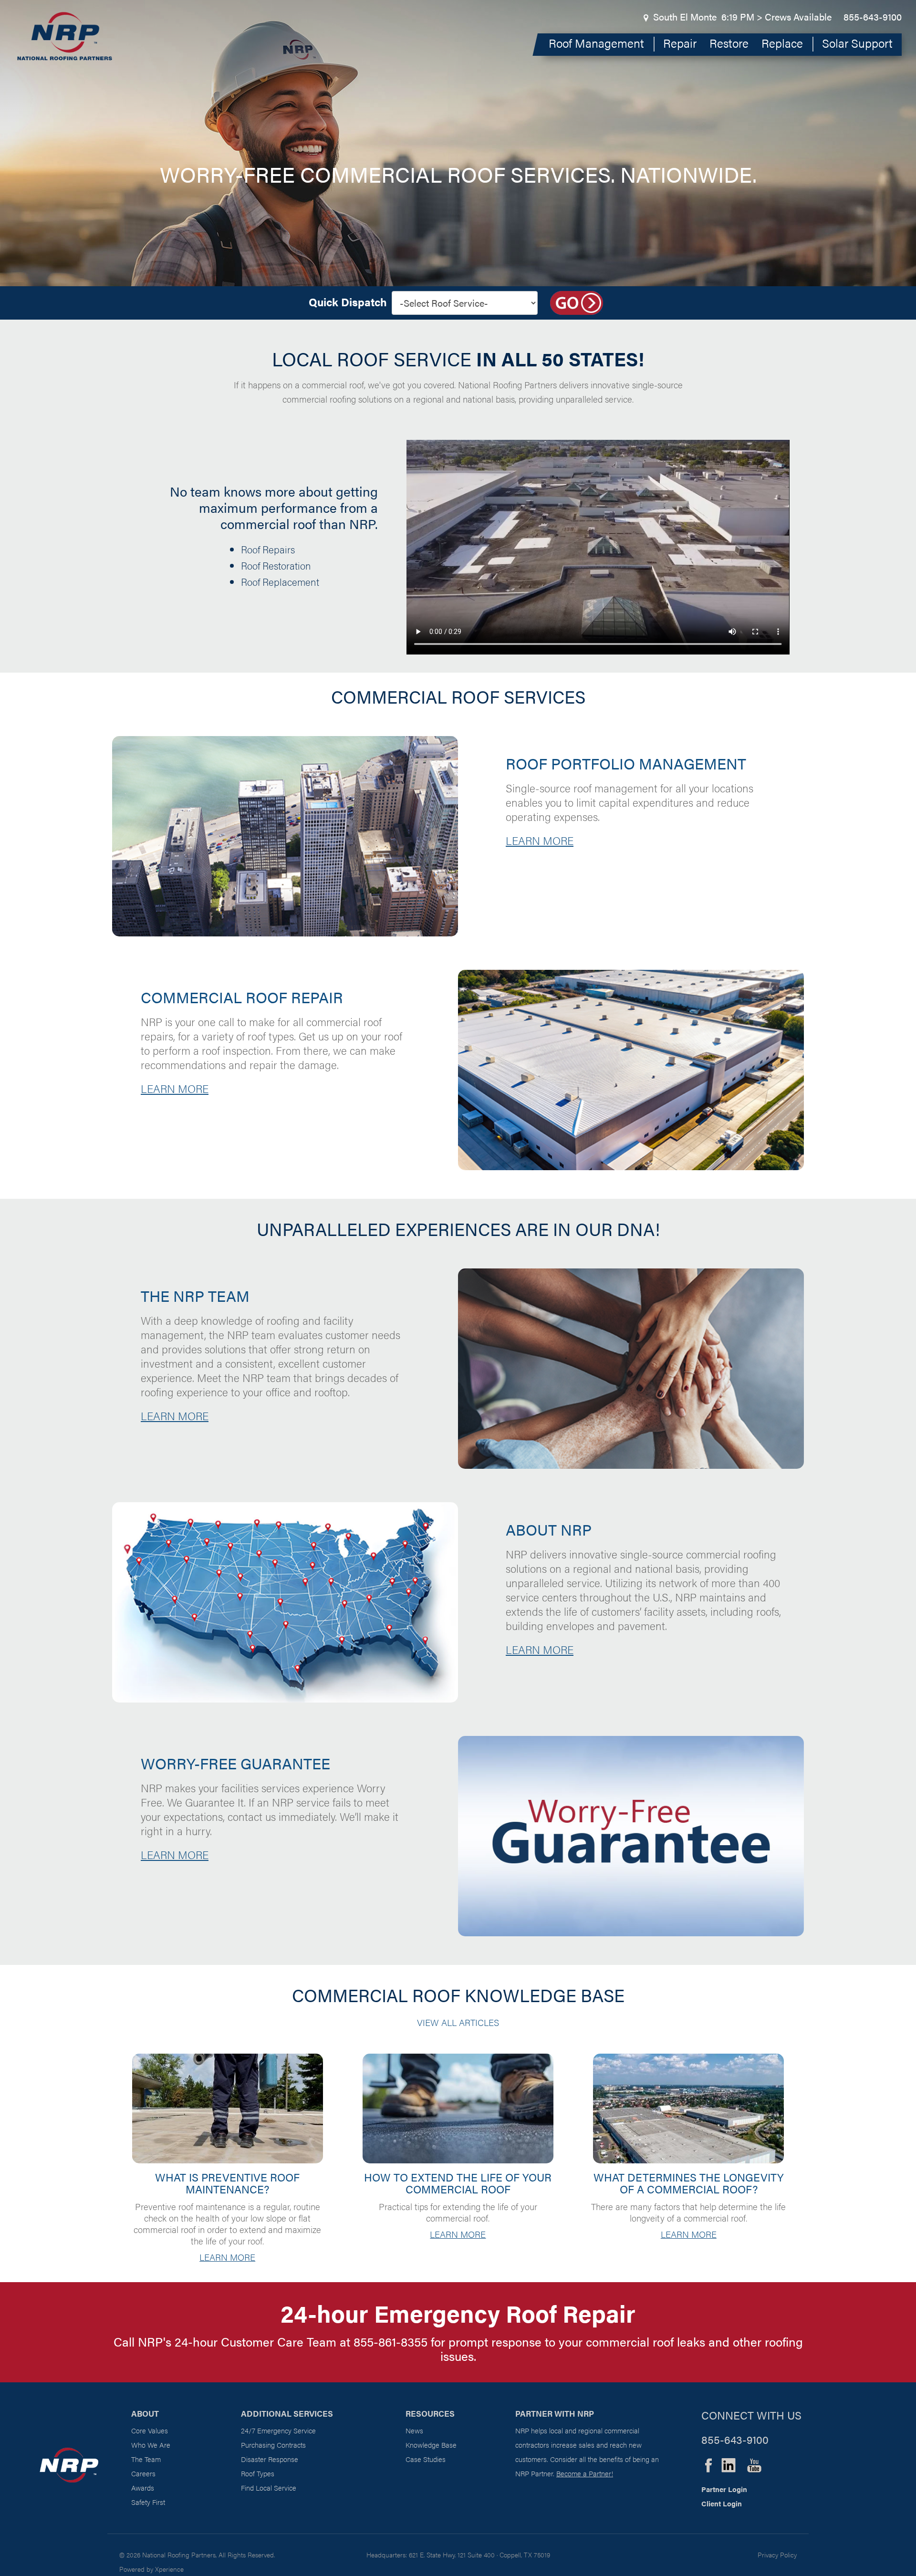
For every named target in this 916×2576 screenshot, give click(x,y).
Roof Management (596, 43)
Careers (143, 2473)
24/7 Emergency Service (278, 2430)
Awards (143, 2488)
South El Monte (685, 16)
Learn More (227, 2257)
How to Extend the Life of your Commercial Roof (458, 2183)
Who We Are (151, 2445)
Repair (680, 43)
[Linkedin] (729, 2464)
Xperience (169, 2569)
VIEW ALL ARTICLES (458, 2022)
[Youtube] (754, 2464)
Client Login (722, 2503)
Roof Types (258, 2473)
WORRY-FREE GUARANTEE (235, 1763)
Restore (729, 43)
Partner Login (724, 2489)
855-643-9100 (873, 16)
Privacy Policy (777, 2555)
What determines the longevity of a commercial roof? (689, 2183)
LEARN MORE (540, 840)
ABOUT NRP (549, 1529)
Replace (782, 43)
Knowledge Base (431, 2445)
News (414, 2430)
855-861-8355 (390, 2342)
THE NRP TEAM (195, 1295)
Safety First (148, 2502)
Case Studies (426, 2459)
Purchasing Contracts (273, 2445)
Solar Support (857, 43)
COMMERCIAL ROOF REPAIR (242, 997)
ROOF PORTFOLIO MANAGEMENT (626, 763)
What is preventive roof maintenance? (227, 2183)
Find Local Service (269, 2488)
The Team (146, 2459)
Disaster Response (270, 2459)
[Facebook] (708, 2464)
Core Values (150, 2430)
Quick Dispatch (348, 302)
